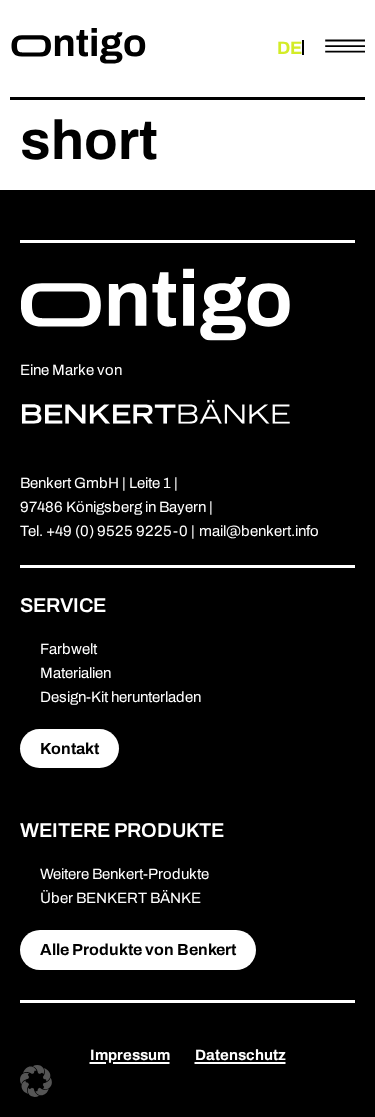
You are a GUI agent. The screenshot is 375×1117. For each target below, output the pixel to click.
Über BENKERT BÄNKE (120, 898)
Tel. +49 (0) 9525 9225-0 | (107, 531)
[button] (36, 1081)
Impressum (130, 1055)
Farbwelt (68, 649)
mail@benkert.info (259, 531)
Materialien (75, 673)
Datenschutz (240, 1055)
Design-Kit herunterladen (120, 697)
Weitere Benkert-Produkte (124, 874)
